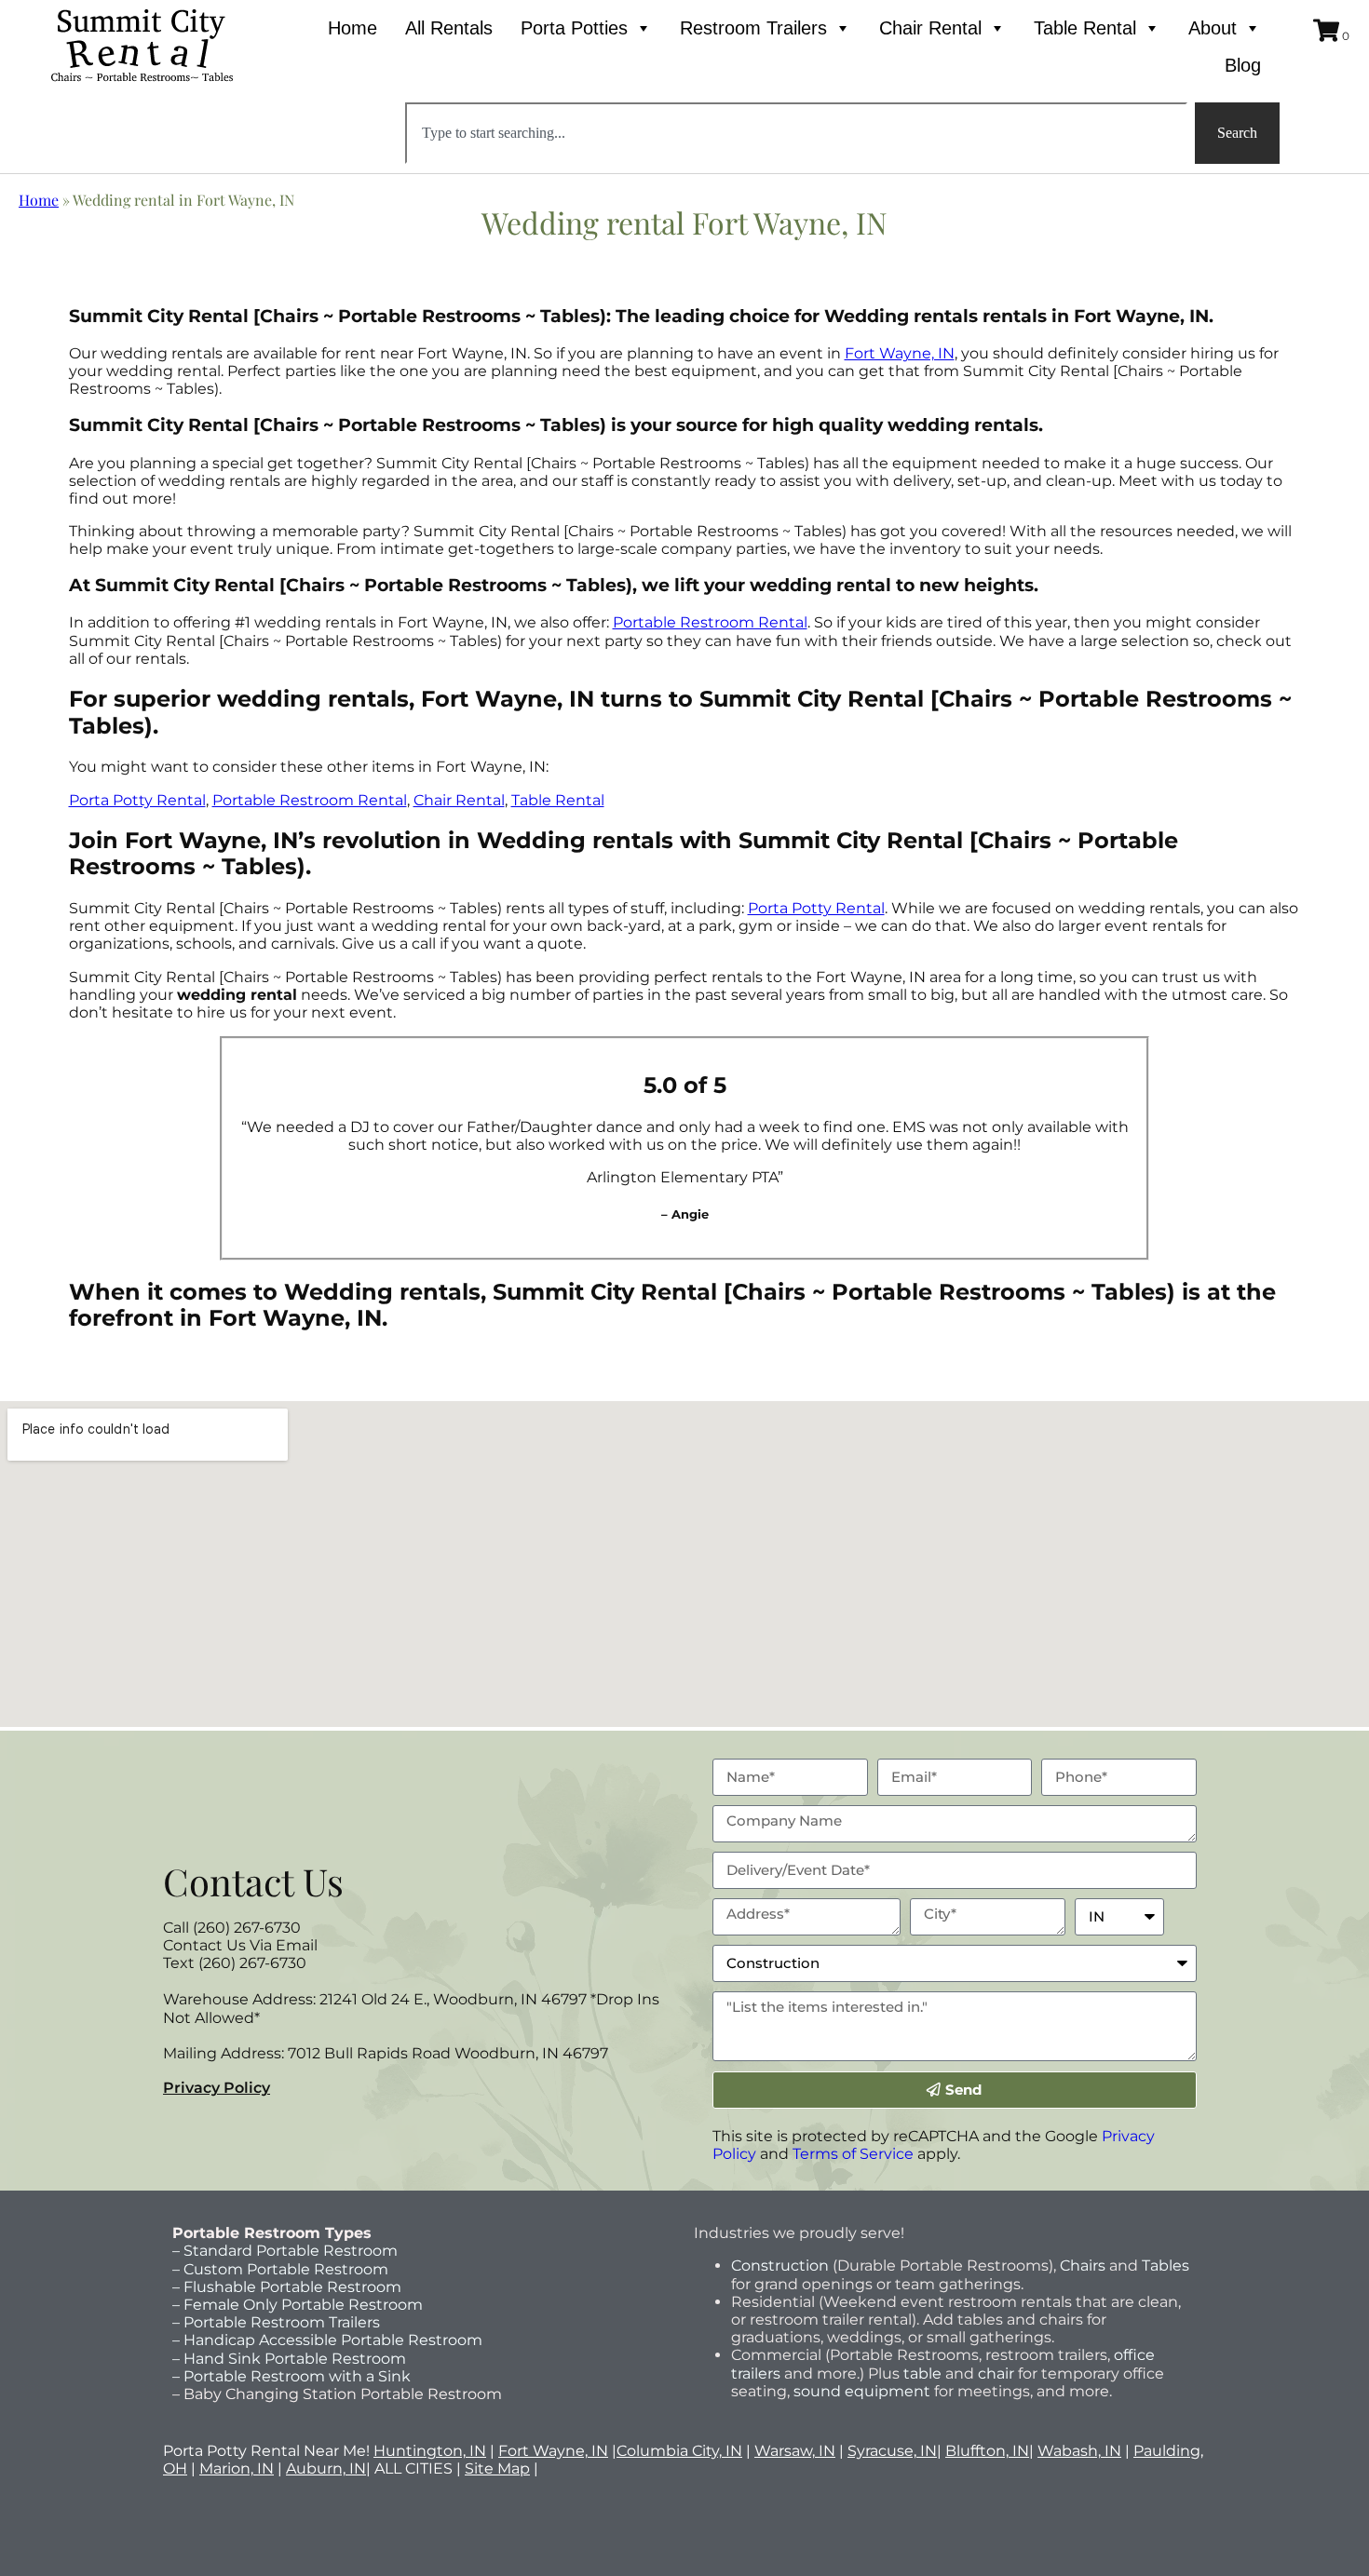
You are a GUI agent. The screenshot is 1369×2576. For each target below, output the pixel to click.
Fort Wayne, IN (900, 353)
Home (352, 28)
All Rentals (449, 28)
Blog (1243, 65)
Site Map (497, 2468)
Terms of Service (853, 2154)
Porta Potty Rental (137, 800)
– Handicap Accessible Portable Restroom (327, 2340)
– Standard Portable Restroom (285, 2251)
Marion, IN (237, 2468)
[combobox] (796, 133)
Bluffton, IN (987, 2451)
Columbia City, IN (679, 2451)
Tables (1166, 2266)
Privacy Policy (217, 2088)
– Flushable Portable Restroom (287, 2287)
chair (996, 2374)
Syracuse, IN (892, 2451)
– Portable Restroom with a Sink (291, 2376)
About (1213, 28)
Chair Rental (930, 28)
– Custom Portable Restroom (280, 2269)
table (921, 2374)
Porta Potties (574, 28)
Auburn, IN (326, 2468)
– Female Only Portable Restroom (298, 2305)
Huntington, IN (430, 2451)
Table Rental (1085, 28)
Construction (780, 2266)
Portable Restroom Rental (710, 622)
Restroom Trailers (753, 28)
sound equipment (862, 2391)
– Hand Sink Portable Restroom (289, 2359)
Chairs (1083, 2266)
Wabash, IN (1079, 2451)
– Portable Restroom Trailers (276, 2322)
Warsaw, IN (795, 2451)
